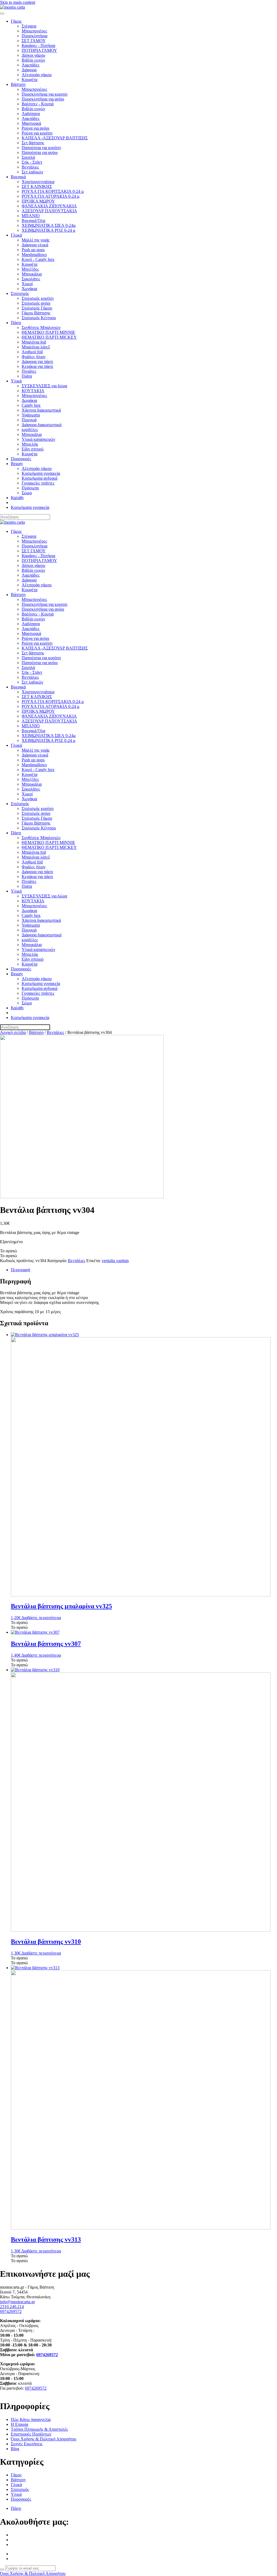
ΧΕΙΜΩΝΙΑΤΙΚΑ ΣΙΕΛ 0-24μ (49, 225)
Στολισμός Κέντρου (39, 318)
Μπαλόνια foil (34, 342)
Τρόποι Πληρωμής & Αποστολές (39, 2429)
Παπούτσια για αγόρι (40, 152)
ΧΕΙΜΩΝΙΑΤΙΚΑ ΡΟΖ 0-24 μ (49, 230)
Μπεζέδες (30, 269)
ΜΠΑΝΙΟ (31, 216)
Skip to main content (18, 2)
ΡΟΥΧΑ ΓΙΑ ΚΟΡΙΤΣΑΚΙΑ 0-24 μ (53, 191)
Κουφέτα (29, 80)
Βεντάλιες (30, 167)
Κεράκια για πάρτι (37, 366)
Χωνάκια (29, 289)
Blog (15, 2449)
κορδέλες (30, 430)
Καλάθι (17, 498)
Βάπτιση (18, 84)
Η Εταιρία (19, 2424)
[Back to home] (12, 7)
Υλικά (16, 381)
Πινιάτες (29, 371)
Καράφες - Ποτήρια (38, 46)
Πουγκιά (29, 420)
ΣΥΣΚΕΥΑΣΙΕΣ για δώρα (44, 386)
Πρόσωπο (30, 488)
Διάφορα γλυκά (35, 245)
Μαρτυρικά (31, 123)
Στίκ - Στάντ (32, 162)
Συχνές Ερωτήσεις (27, 2444)
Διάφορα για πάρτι (37, 361)
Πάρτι (16, 323)
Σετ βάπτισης (33, 143)
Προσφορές (21, 459)
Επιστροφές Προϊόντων (31, 2434)
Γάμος (16, 21)
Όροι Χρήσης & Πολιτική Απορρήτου (44, 2439)
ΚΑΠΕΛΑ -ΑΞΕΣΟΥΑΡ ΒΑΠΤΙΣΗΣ (55, 138)
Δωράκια (29, 400)
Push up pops (33, 250)
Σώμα (27, 493)
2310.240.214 (12, 2307)
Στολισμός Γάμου (37, 308)
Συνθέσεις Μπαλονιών (41, 327)
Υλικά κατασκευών (38, 439)
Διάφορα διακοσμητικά (42, 425)
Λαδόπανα (31, 114)
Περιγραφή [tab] (20, 1270)
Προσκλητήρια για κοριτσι (44, 94)
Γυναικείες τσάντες (38, 483)
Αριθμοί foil (32, 352)
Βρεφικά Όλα (33, 221)
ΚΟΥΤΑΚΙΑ (33, 391)
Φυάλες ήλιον (34, 357)
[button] (9, 1251)
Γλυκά (16, 235)
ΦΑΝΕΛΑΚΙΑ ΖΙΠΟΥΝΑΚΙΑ (49, 206)
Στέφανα (29, 26)
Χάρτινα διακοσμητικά (41, 410)
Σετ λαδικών (32, 172)
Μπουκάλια (32, 274)
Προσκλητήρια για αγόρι (43, 99)
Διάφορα (29, 70)
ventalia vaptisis (115, 1261)
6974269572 (11, 2311)
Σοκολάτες (31, 279)
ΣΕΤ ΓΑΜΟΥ (34, 41)
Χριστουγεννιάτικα (38, 182)
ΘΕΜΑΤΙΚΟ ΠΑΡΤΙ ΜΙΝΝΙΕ (48, 332)
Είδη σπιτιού (33, 449)
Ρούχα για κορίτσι (37, 133)
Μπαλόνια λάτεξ (36, 347)
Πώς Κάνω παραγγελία (31, 2419)
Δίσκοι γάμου (33, 55)
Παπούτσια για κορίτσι (41, 148)
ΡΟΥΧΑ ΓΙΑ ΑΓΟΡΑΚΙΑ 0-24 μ (51, 196)
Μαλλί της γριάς (36, 240)
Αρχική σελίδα (13, 1032)
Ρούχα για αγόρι (35, 128)
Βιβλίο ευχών (33, 60)
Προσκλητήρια (34, 36)
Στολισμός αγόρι (36, 303)
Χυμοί (27, 284)
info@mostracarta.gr (17, 2302)
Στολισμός (20, 293)
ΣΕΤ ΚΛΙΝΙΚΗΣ (37, 186)
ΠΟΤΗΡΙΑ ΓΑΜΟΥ (39, 50)
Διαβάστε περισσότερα (41, 1618)
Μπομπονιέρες (34, 31)
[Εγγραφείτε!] (2, 2570)
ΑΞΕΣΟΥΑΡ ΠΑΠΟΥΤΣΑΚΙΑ (49, 211)
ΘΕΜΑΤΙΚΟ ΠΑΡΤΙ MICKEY (49, 337)
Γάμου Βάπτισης (36, 313)
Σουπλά (28, 157)
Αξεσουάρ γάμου (37, 75)
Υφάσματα (31, 415)
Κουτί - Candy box (38, 259)
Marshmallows (34, 255)
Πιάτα (27, 376)
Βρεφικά (18, 177)
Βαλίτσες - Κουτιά (38, 104)
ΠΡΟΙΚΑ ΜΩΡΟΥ (38, 201)
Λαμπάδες (31, 65)
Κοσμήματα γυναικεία (41, 473)
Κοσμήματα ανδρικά (39, 478)
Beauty (17, 464)
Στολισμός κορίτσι (38, 298)
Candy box (31, 405)
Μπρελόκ (30, 444)
